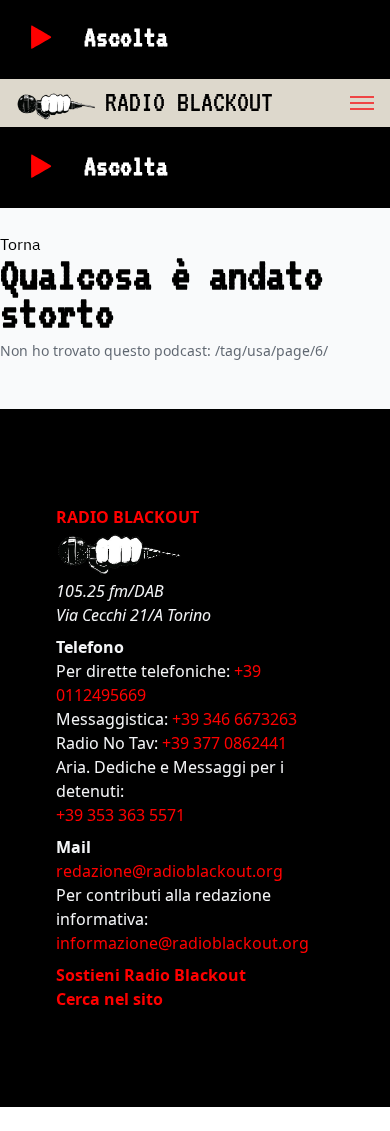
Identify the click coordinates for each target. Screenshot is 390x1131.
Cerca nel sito (109, 999)
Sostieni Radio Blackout (151, 975)
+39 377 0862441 (224, 743)
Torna (20, 244)
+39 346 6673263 (234, 719)
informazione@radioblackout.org (182, 943)
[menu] (331, 103)
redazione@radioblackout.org (169, 871)
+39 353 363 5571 (120, 815)
